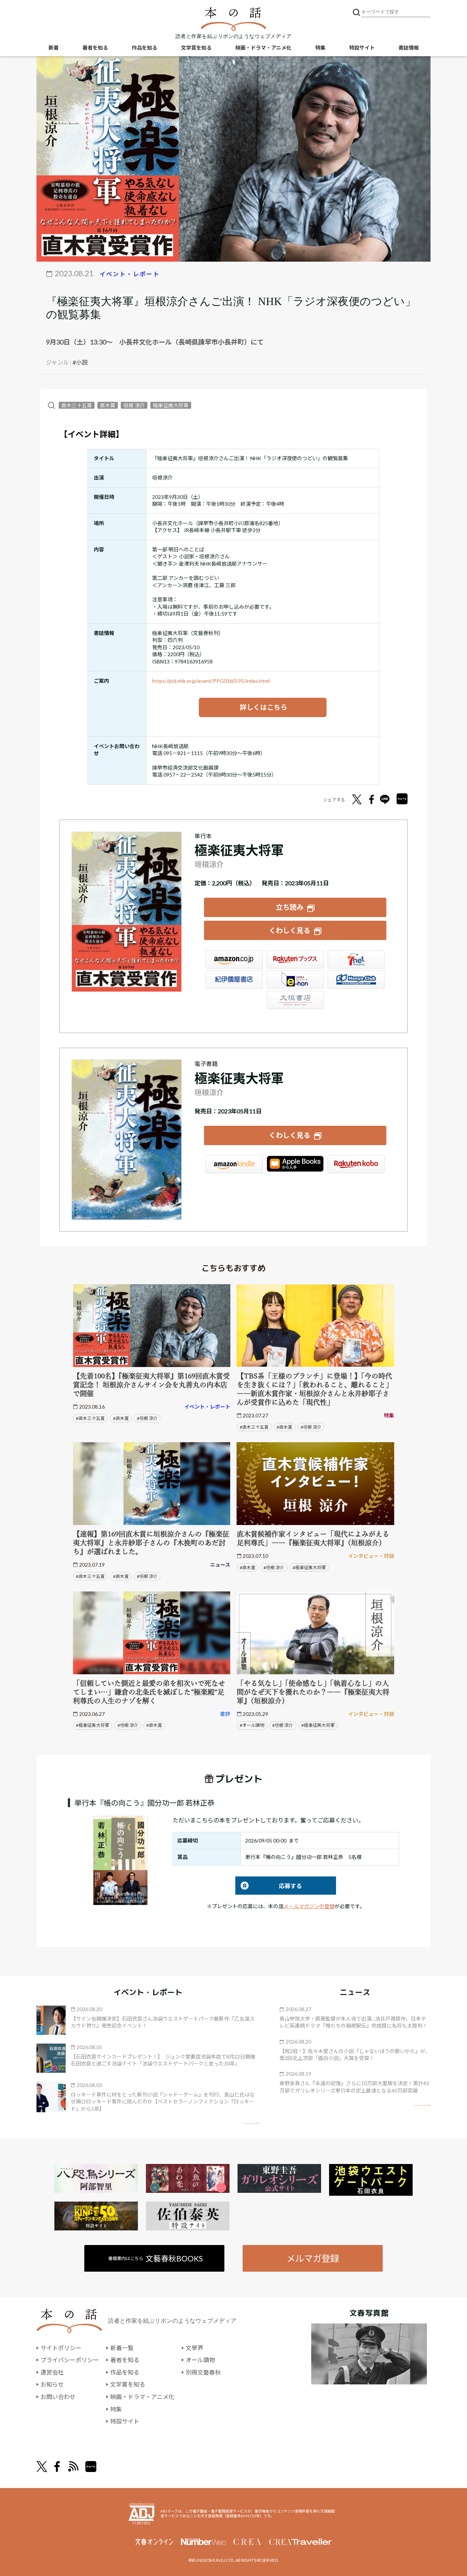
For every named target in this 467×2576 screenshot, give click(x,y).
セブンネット (356, 959)
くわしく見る (290, 930)
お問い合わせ (58, 2397)
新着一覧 (122, 2348)
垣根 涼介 (134, 405)
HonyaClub (356, 979)
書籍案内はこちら (156, 2258)
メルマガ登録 (313, 2258)
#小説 (80, 362)
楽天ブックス (295, 959)
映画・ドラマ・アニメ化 (263, 48)
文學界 (194, 2348)
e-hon (295, 979)
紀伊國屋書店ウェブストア (234, 979)
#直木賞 (121, 1418)
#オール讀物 (252, 1725)
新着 (54, 48)
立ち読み (290, 907)
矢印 (251, 2123)
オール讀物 (200, 2360)
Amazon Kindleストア (234, 1164)
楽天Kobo (356, 1164)
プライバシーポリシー (70, 2360)
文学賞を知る (196, 48)
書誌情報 (409, 48)
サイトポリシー (61, 2348)
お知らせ (52, 2384)
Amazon (234, 959)
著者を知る (95, 48)
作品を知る (144, 48)
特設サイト (362, 48)
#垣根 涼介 (147, 1418)
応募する (269, 1886)
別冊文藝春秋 (203, 2372)
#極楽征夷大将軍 (309, 1568)
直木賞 (108, 405)
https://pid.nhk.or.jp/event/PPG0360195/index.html (211, 681)
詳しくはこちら (263, 707)
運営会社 (52, 2372)
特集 (320, 48)
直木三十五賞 (77, 405)
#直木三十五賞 (90, 1418)
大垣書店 (295, 1000)
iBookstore (295, 1164)
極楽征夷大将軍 (171, 405)
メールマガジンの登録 (309, 1906)
